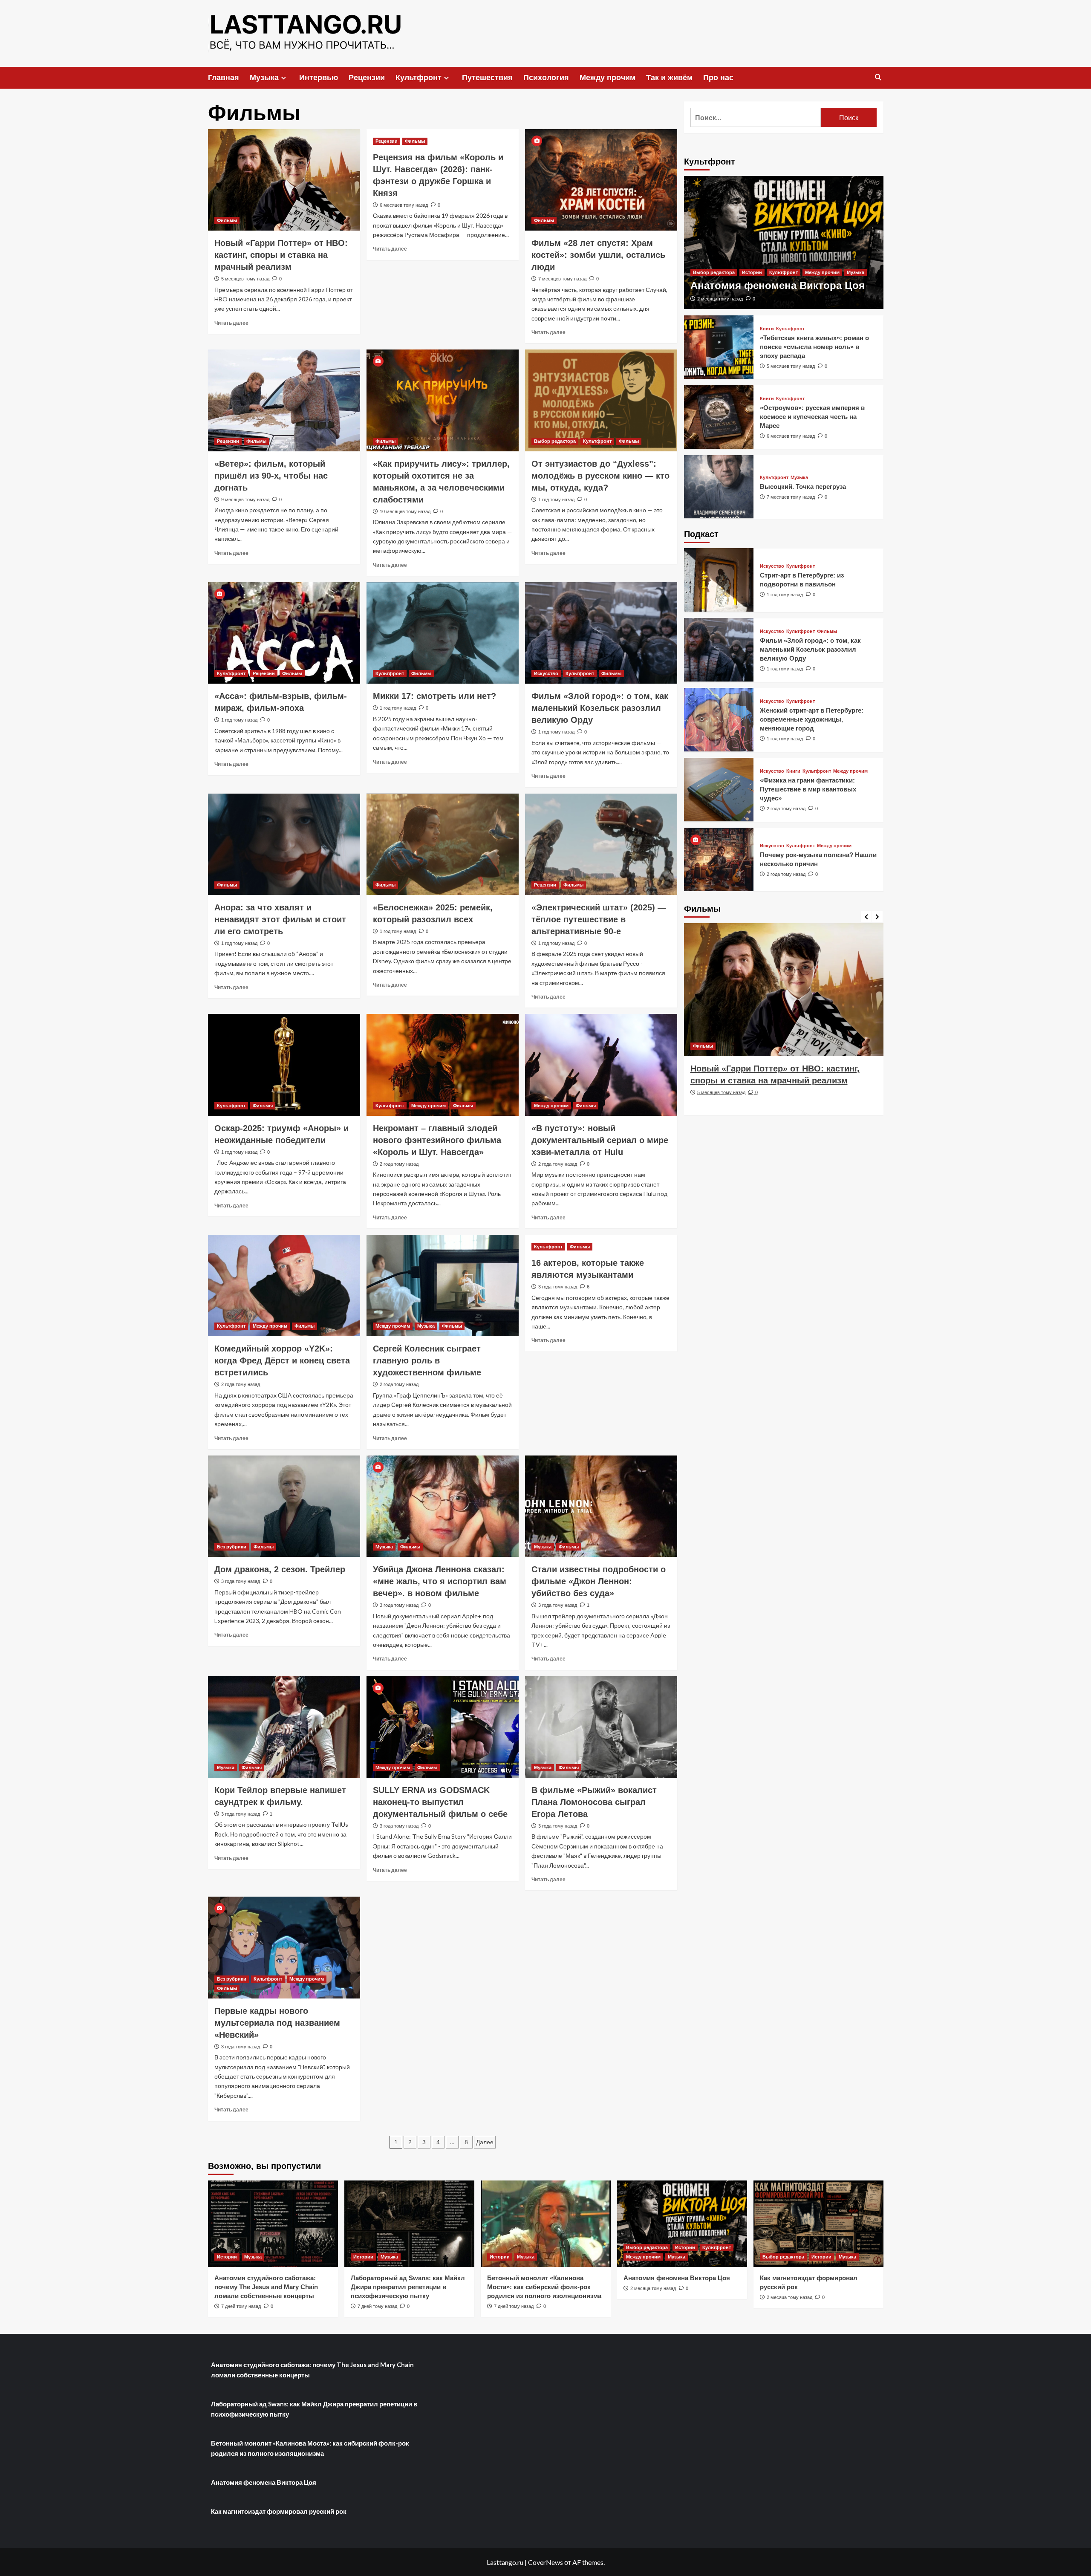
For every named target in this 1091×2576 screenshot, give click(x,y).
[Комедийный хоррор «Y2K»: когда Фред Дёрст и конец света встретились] (284, 1285)
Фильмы (227, 220)
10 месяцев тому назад (405, 511)
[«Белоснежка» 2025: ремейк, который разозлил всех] (443, 844)
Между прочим (608, 78)
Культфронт (419, 78)
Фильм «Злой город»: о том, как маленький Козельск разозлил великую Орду (600, 708)
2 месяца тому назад (720, 298)
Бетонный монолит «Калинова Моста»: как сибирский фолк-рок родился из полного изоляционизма (544, 2287)
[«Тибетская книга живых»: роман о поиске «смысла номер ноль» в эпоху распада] (719, 347)
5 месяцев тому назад (245, 279)
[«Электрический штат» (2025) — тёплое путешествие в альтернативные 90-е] (601, 844)
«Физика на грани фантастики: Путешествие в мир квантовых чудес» (808, 789)
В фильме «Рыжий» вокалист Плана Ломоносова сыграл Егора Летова (594, 1802)
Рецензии (367, 78)
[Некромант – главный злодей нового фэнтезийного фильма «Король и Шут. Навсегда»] (443, 1065)
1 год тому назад (556, 500)
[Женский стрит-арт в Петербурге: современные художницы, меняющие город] (719, 720)
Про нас (718, 78)
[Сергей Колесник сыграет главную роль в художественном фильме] (443, 1285)
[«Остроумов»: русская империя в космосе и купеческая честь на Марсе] (719, 417)
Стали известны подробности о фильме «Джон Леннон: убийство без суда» (599, 1581)
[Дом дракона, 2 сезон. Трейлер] (284, 1506)
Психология (546, 78)
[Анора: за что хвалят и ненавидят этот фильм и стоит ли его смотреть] (284, 844)
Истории (752, 272)
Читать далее (231, 323)
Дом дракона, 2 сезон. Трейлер (280, 1569)
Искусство (546, 673)
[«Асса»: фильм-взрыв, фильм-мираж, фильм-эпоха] (284, 633)
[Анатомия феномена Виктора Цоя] (784, 243)
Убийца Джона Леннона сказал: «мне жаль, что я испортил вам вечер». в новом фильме (440, 1581)
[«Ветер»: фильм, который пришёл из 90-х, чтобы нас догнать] (284, 400)
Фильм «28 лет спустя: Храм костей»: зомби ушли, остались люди (598, 255)
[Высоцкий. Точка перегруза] (719, 487)
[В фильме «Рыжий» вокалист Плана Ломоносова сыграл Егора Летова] (601, 1727)
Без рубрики (232, 1547)
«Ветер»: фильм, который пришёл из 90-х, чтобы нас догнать (271, 476)
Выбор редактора (555, 441)
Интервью (319, 78)
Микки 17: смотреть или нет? (436, 696)
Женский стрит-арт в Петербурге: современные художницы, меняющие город (812, 719)
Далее (485, 2142)
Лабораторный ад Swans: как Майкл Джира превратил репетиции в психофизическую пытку (408, 2287)
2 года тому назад (399, 1164)
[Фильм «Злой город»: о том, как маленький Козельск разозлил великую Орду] (601, 633)
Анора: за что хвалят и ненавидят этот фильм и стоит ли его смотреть (280, 919)
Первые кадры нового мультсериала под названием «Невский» (277, 2023)
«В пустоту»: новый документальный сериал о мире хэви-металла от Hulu (600, 1140)
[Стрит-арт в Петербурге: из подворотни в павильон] (719, 580)
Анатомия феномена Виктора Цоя (778, 285)
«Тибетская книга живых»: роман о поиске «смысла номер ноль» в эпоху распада (814, 346)
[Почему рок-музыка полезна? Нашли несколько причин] (719, 859)
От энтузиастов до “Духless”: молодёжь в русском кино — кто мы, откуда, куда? (600, 476)
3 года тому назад (558, 1287)
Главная (224, 78)
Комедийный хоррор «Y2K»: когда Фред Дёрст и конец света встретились (282, 1360)
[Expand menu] (284, 78)
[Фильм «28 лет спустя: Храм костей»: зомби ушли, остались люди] (601, 180)
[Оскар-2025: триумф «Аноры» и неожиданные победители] (284, 1065)
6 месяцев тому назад (404, 205)
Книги (767, 328)
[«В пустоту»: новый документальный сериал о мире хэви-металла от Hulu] (601, 1065)
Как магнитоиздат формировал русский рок (279, 2511)
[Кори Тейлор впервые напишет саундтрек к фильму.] (284, 1727)
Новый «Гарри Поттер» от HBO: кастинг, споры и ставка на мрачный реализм (281, 255)
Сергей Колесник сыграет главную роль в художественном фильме (427, 1360)
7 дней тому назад (241, 2306)
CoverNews (545, 2562)
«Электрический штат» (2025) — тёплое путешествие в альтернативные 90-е (599, 919)
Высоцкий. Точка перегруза (803, 486)
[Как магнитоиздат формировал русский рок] (818, 2224)
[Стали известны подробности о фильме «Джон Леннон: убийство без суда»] (601, 1506)
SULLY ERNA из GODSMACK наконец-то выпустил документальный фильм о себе (440, 1802)
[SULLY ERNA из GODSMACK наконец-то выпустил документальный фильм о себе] (443, 1727)
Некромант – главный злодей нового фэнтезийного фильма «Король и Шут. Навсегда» (437, 1140)
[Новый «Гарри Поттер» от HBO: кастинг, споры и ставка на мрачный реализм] (284, 180)
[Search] (878, 77)
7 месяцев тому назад (562, 279)
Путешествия (487, 78)
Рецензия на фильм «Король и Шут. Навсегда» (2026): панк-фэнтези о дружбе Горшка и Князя (778, 1080)
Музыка (264, 78)
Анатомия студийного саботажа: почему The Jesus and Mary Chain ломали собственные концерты (266, 2287)
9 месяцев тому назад (245, 500)
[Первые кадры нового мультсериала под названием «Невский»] (284, 1947)
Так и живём (669, 78)
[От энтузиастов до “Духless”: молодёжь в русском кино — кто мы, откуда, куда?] (601, 400)
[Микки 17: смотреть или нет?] (443, 633)
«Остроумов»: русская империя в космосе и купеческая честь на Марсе (812, 416)
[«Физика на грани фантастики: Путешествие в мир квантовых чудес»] (719, 790)
